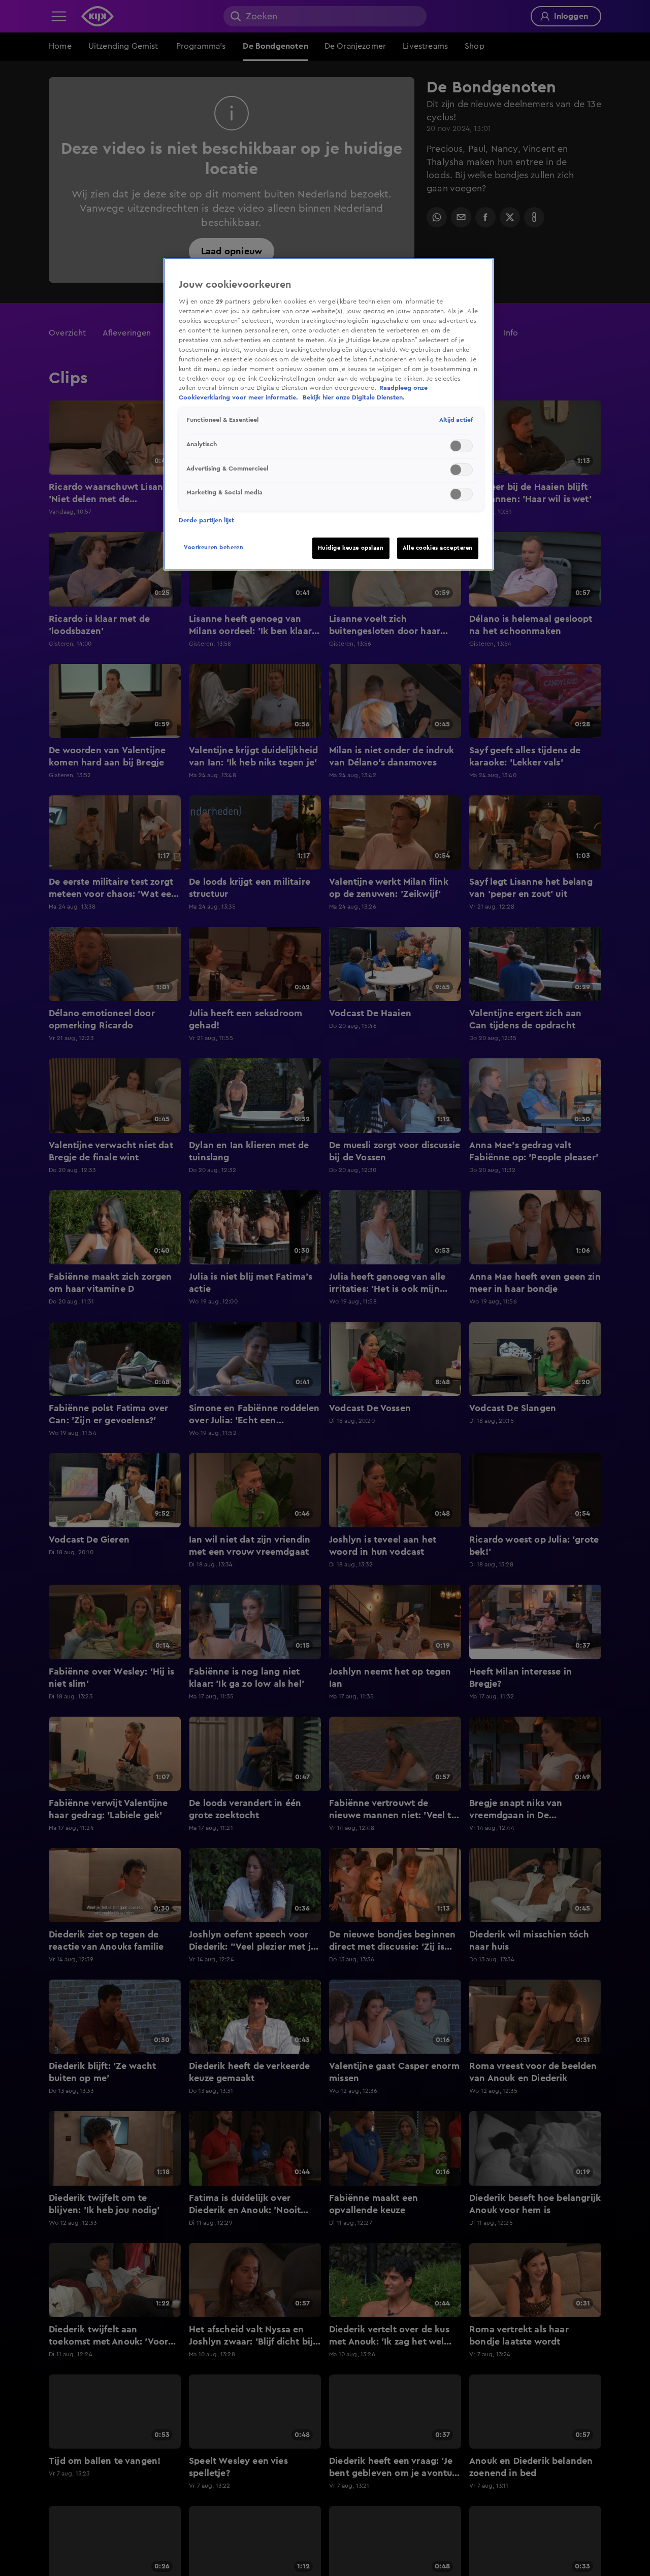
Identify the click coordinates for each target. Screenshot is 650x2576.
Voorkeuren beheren (214, 547)
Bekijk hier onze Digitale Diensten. (354, 397)
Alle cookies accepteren (438, 548)
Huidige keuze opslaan (351, 548)
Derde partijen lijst (206, 520)
